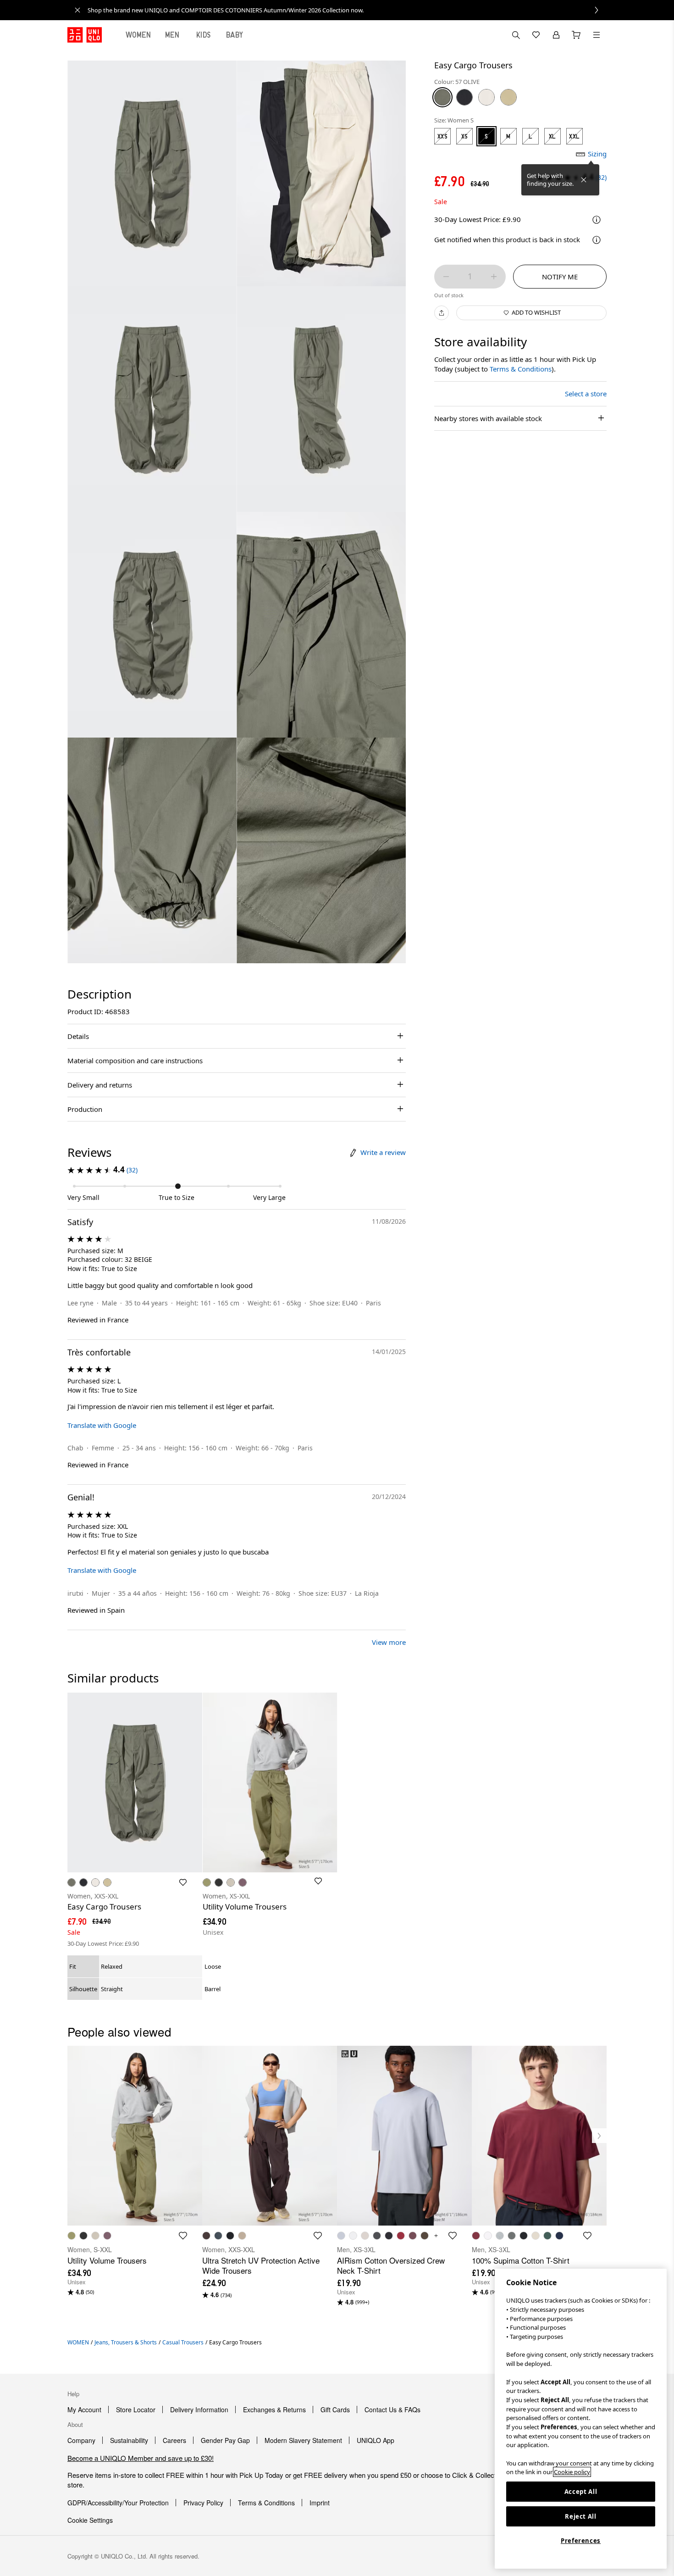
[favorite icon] (183, 2236)
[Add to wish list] (183, 1882)
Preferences (581, 2541)
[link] (347, 10)
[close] (77, 10)
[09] (464, 97)
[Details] (597, 240)
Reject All (581, 2516)
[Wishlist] (536, 35)
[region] (581, 2419)
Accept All (581, 2492)
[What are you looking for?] (516, 35)
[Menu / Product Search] (597, 35)
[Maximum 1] (494, 277)
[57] (442, 97)
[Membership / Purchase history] (556, 35)
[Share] (442, 313)
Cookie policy (572, 2472)
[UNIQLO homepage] (85, 35)
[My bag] (576, 35)
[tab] (138, 35)
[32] (508, 97)
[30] (486, 97)
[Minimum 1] (446, 277)
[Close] (584, 180)
